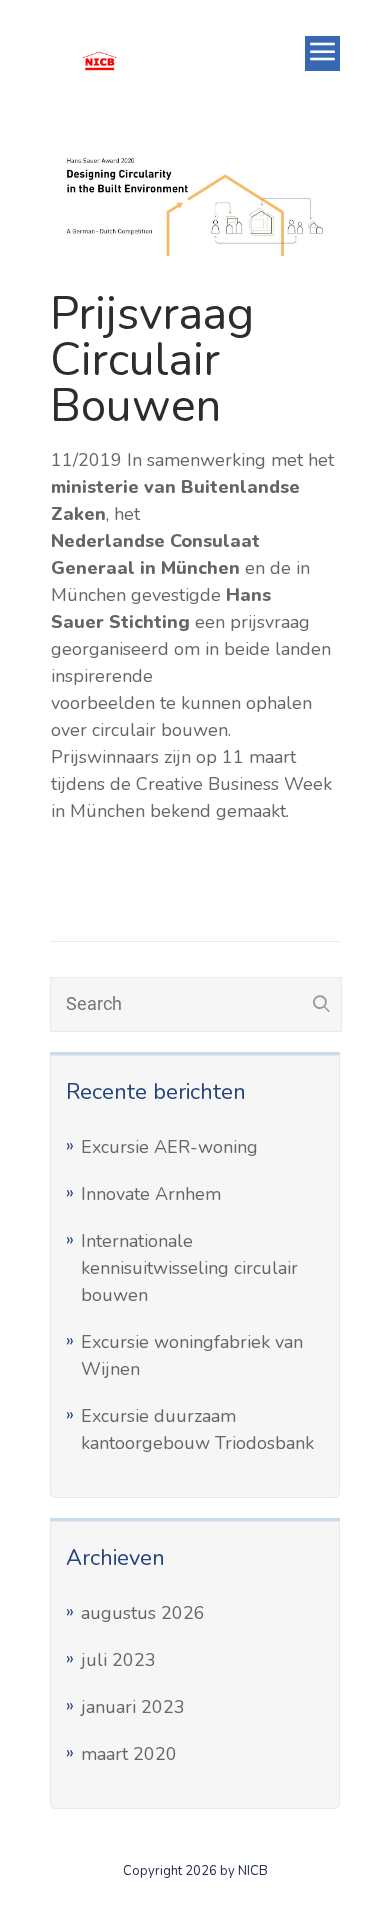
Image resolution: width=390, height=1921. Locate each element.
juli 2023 (118, 1660)
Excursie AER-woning (169, 1147)
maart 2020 (129, 1754)
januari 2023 (133, 1707)
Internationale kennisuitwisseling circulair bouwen (189, 1268)
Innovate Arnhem (151, 1194)
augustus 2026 (143, 1613)
